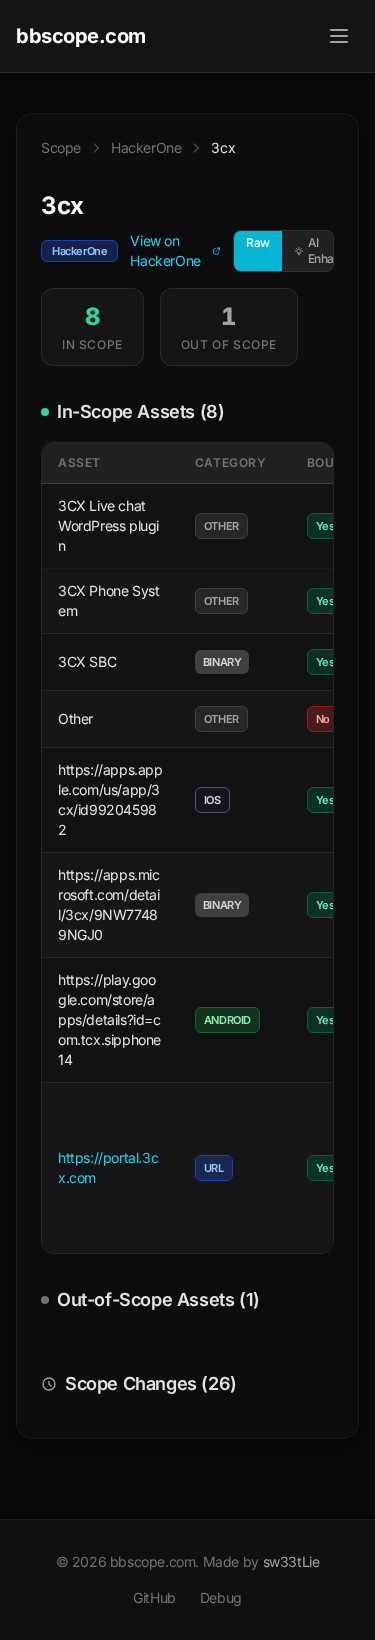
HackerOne (146, 147)
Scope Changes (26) (151, 1383)
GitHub (154, 1597)
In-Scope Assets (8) (140, 411)
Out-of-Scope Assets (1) (158, 1299)
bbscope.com (81, 36)
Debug (221, 1597)
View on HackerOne (165, 250)
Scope (61, 147)
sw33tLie (291, 1561)
